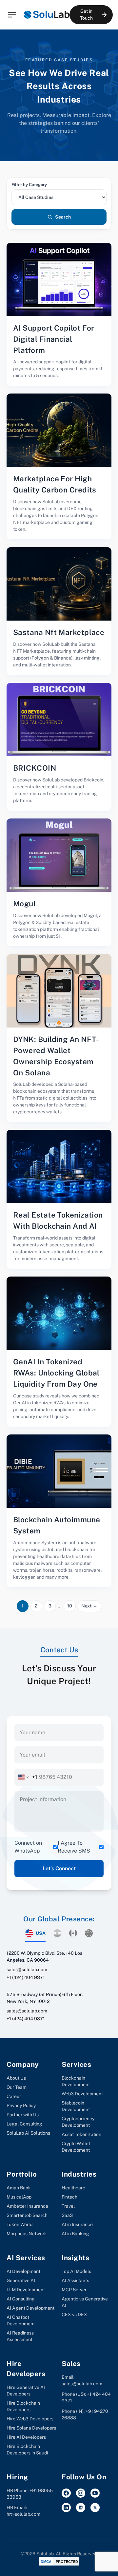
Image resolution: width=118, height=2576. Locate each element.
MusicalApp (19, 2197)
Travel (68, 2206)
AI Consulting (21, 2299)
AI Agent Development (30, 2308)
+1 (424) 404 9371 (26, 1977)
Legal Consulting (24, 2124)
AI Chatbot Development (21, 2320)
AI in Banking (75, 2234)
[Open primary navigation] (12, 15)
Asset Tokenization (81, 2134)
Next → (89, 1606)
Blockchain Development (76, 2081)
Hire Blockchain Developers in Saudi (27, 2450)
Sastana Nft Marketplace (59, 632)
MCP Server (74, 2290)
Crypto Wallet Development (76, 2147)
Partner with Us (23, 2115)
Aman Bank (19, 2188)
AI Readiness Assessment (20, 2336)
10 (70, 1606)
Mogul (24, 904)
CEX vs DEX (74, 2315)
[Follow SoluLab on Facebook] (66, 2493)
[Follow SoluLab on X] (95, 2508)
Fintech (69, 2197)
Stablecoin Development (76, 2106)
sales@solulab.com (27, 1970)
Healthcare (73, 2188)
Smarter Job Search (27, 2215)
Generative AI (21, 2280)
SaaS (67, 2215)
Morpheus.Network (27, 2234)
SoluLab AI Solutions (28, 2133)
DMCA (46, 2562)
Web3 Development (82, 2094)
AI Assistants (75, 2280)
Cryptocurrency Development (78, 2122)
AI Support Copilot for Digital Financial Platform (54, 339)
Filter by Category (29, 185)
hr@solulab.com (23, 2514)
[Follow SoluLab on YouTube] (95, 2493)
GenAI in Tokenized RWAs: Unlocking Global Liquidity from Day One (56, 1373)
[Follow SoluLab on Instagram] (81, 2493)
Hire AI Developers (26, 2437)
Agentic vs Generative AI (85, 2302)
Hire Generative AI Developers (26, 2391)
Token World (20, 2224)
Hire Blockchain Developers (23, 2406)
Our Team (17, 2087)
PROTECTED (67, 2562)
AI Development (23, 2271)
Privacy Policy (21, 2105)
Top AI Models (76, 2271)
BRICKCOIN (35, 768)
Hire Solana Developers (31, 2428)
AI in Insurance (77, 2224)
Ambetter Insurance (27, 2206)
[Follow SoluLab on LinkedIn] (66, 2508)
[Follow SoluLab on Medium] (81, 2508)
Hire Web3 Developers (30, 2419)
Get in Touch (86, 15)
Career (14, 2096)
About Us (16, 2078)
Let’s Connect (59, 1868)
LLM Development (26, 2290)
